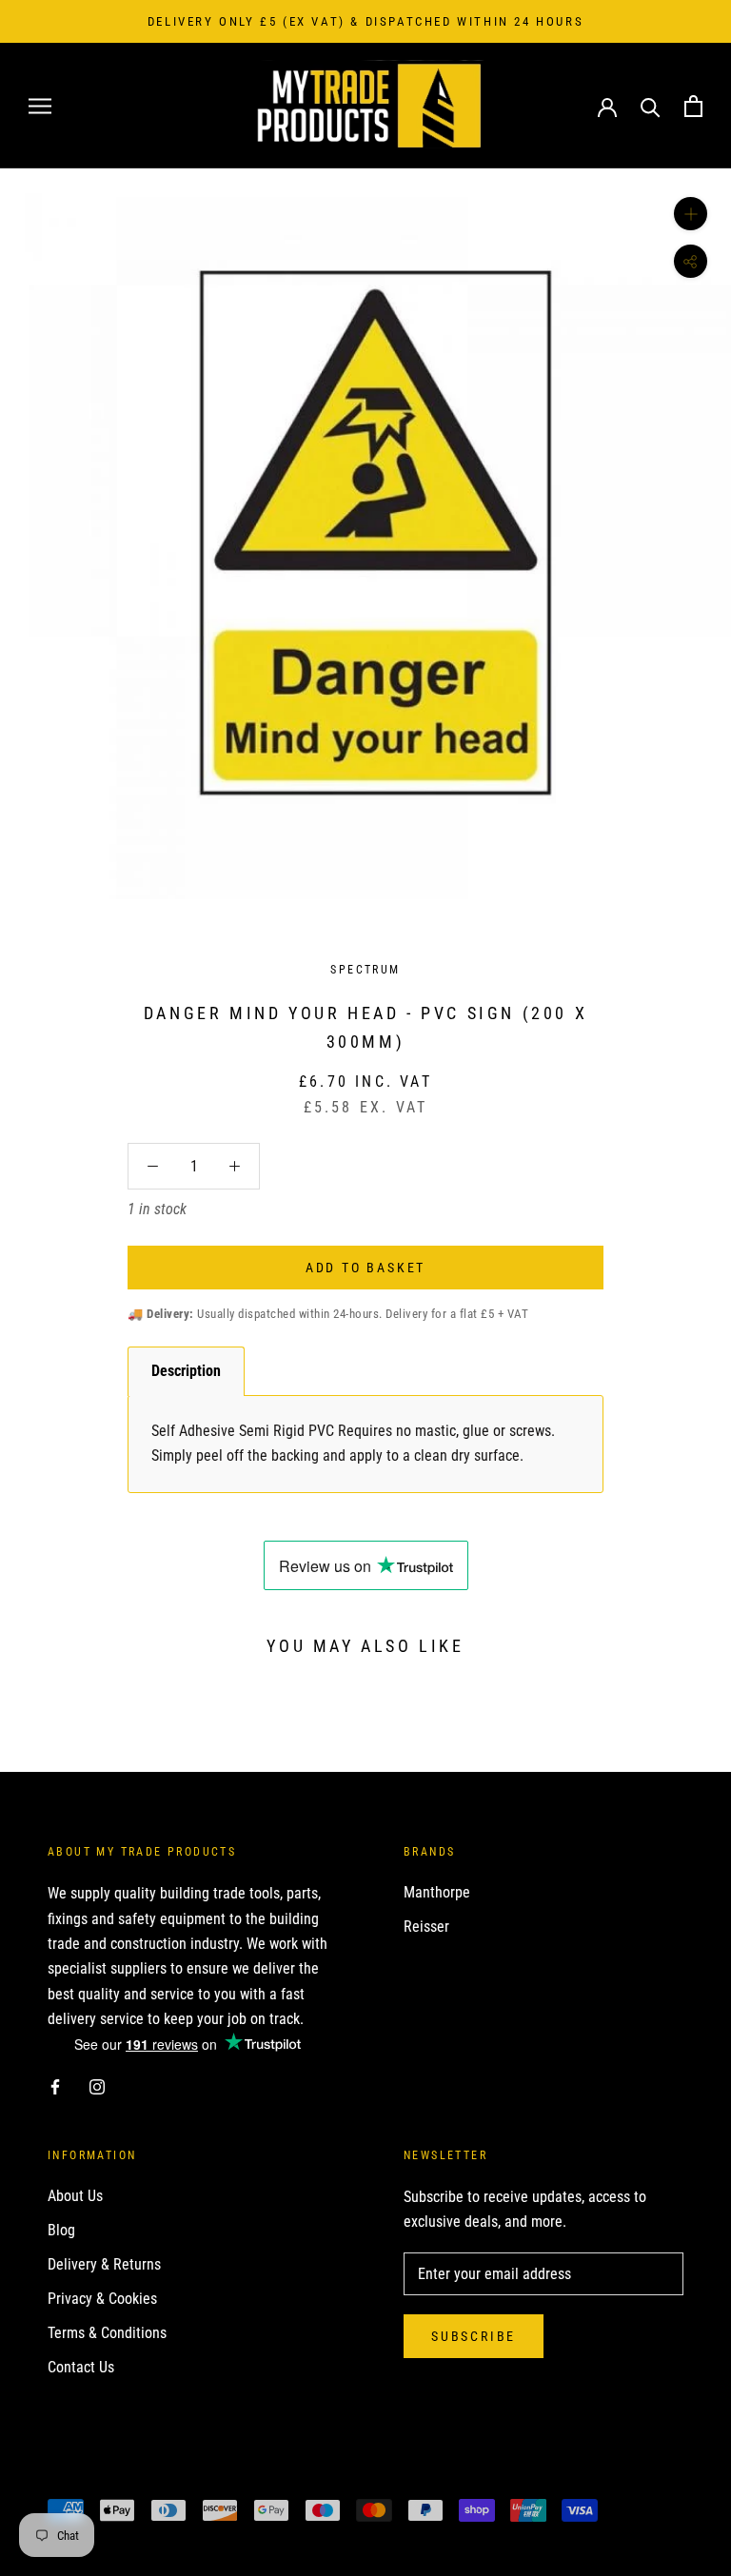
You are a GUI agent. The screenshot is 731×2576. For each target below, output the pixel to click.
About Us (75, 2196)
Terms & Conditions (107, 2333)
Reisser (426, 1927)
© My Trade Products (132, 2478)
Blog (61, 2230)
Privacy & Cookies (102, 2299)
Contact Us (81, 2367)
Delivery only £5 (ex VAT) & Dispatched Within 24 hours (365, 21)
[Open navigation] (40, 106)
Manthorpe (437, 1892)
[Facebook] (55, 2087)
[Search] (651, 106)
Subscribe (474, 2336)
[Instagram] (97, 2087)
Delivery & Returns (104, 2264)
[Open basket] (693, 106)
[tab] (186, 1371)
